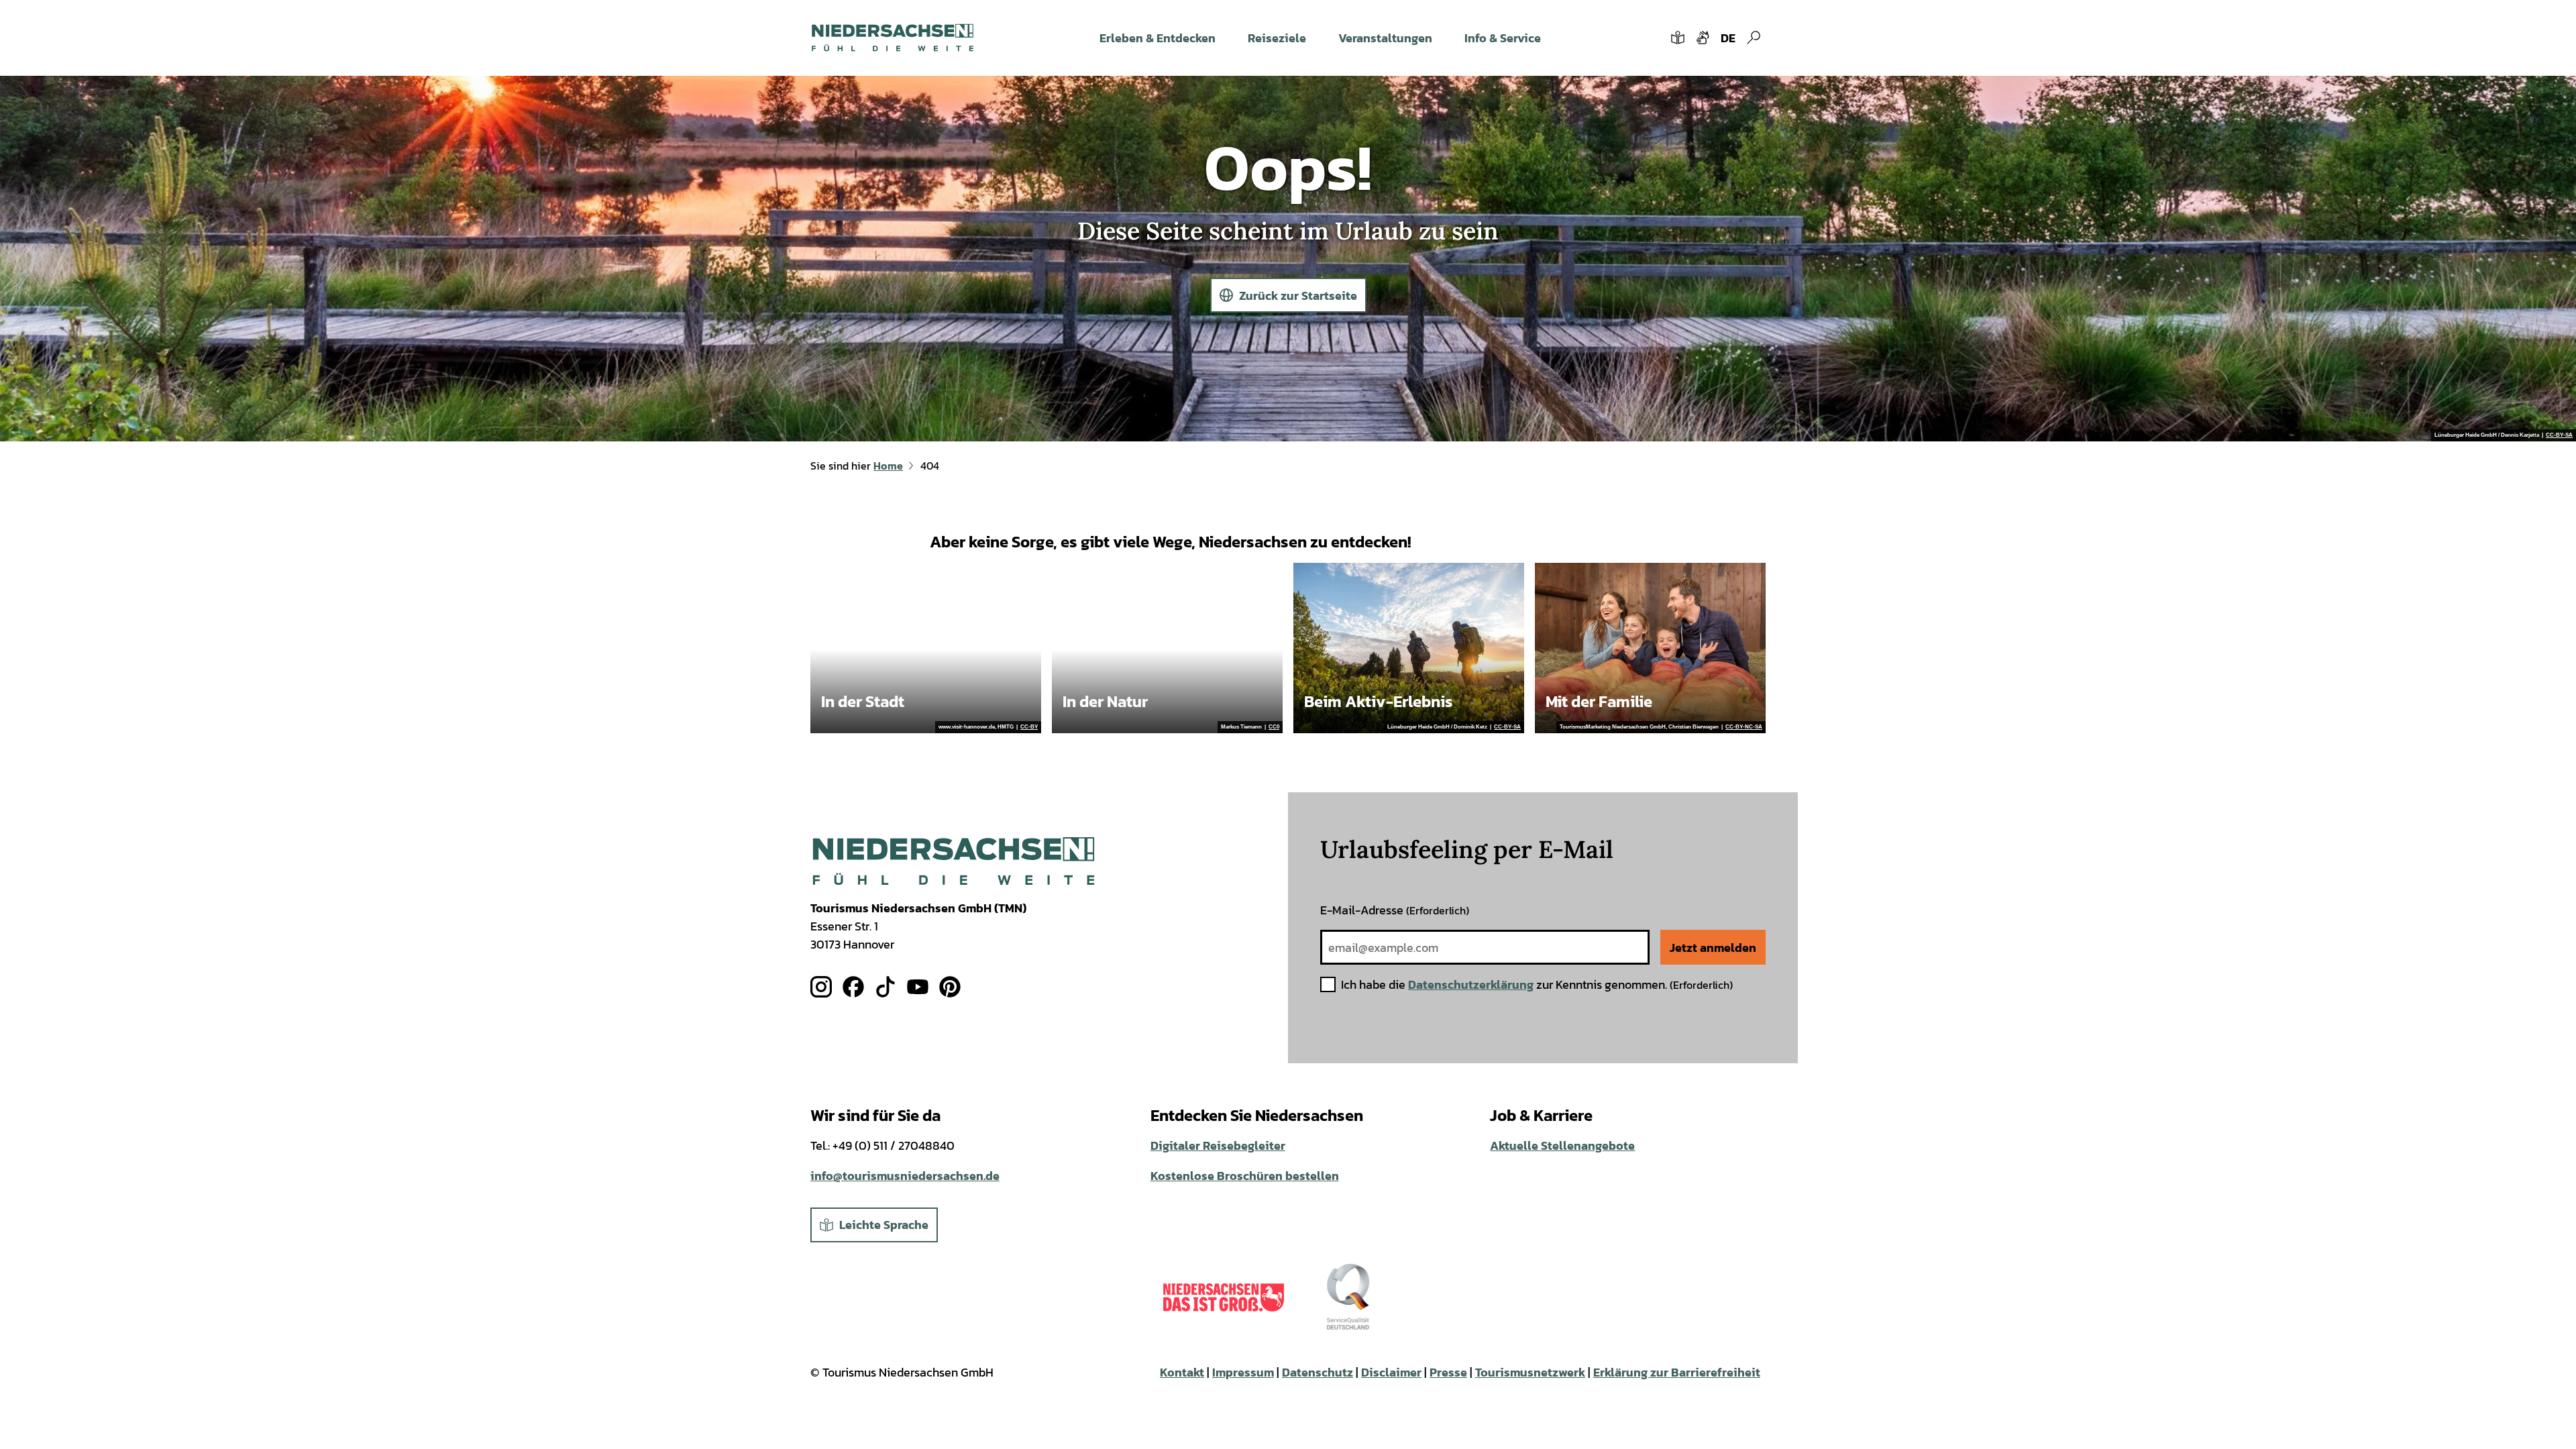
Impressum (1243, 1372)
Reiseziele (1277, 38)
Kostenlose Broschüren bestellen (1245, 1176)
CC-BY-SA (2559, 435)
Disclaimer (1391, 1372)
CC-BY (1029, 727)
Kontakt (1182, 1372)
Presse (1448, 1372)
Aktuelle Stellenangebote (1562, 1145)
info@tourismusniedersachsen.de (905, 1176)
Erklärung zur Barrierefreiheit (1677, 1372)
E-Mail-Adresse (1395, 910)
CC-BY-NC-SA (1744, 727)
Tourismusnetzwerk (1530, 1372)
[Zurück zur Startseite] (893, 38)
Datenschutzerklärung (1471, 984)
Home (888, 466)
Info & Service (1503, 38)
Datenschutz (1318, 1372)
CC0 (1274, 727)
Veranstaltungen (1385, 38)
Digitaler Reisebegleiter (1218, 1145)
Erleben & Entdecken (1158, 38)
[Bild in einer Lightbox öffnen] (954, 861)
